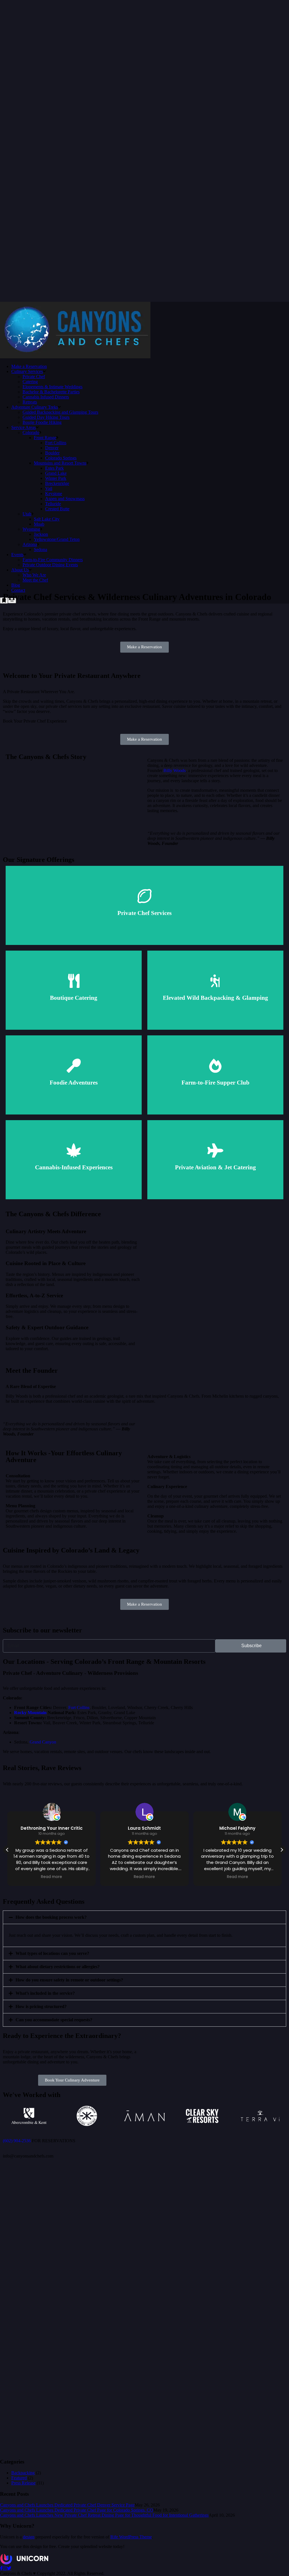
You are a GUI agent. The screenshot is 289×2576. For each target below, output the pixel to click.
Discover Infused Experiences (74, 1169)
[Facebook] (1, 2568)
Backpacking (23, 2473)
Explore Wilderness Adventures (215, 1002)
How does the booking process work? (51, 1917)
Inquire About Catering (74, 1000)
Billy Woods (175, 770)
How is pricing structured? (41, 2006)
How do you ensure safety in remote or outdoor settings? (69, 1980)
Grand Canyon (43, 1742)
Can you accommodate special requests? (54, 2020)
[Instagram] (5, 2568)
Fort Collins (79, 1707)
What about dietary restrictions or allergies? (58, 1967)
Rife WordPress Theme (131, 2537)
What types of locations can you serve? (52, 1953)
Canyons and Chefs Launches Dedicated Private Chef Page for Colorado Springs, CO (77, 2510)
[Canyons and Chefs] (75, 357)
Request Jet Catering (215, 1169)
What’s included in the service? (45, 1993)
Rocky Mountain (30, 1713)
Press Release (23, 2483)
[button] (282, 1850)
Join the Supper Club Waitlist (215, 1085)
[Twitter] (9, 2568)
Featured (19, 2478)
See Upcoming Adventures (74, 1085)
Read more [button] (52, 1877)
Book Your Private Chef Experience (144, 910)
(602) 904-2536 (17, 2141)
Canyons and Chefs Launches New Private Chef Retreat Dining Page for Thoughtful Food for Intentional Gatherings (104, 2515)
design (29, 2537)
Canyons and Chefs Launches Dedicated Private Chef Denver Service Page (67, 2505)
